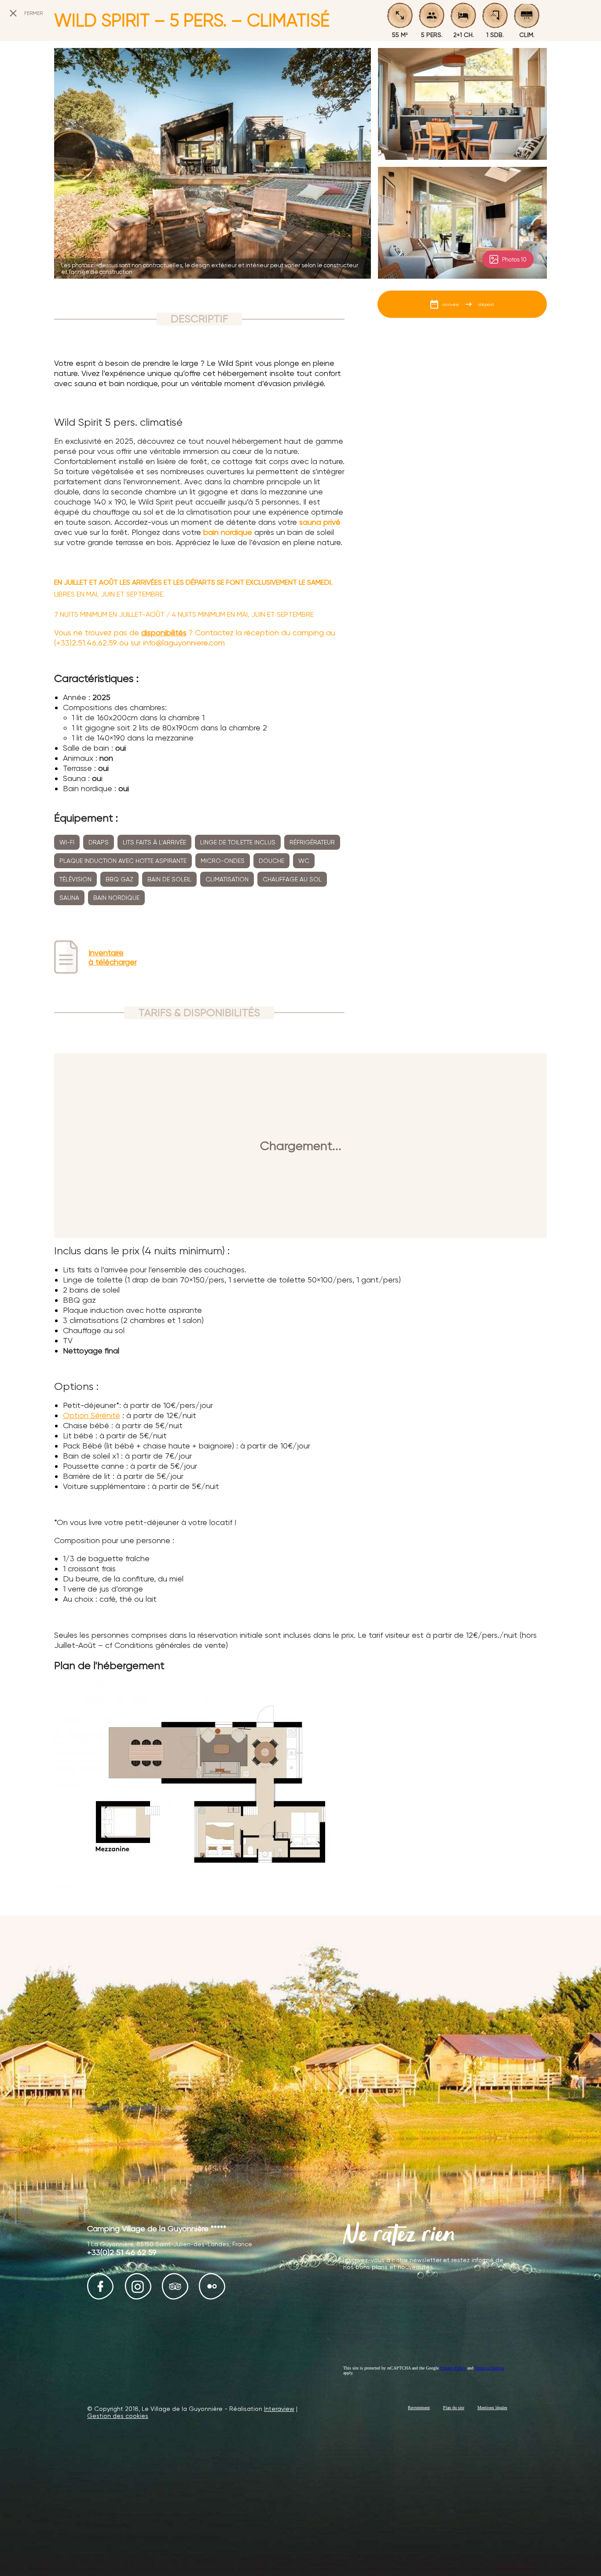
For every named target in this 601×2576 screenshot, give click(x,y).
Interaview (279, 2409)
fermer (33, 13)
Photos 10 (514, 260)
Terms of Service (489, 2368)
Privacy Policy (453, 2368)
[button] (13, 2566)
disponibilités (164, 632)
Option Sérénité (92, 1415)
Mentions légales (492, 2408)
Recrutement (419, 2408)
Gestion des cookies (118, 2416)
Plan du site (454, 2408)
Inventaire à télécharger (113, 957)
